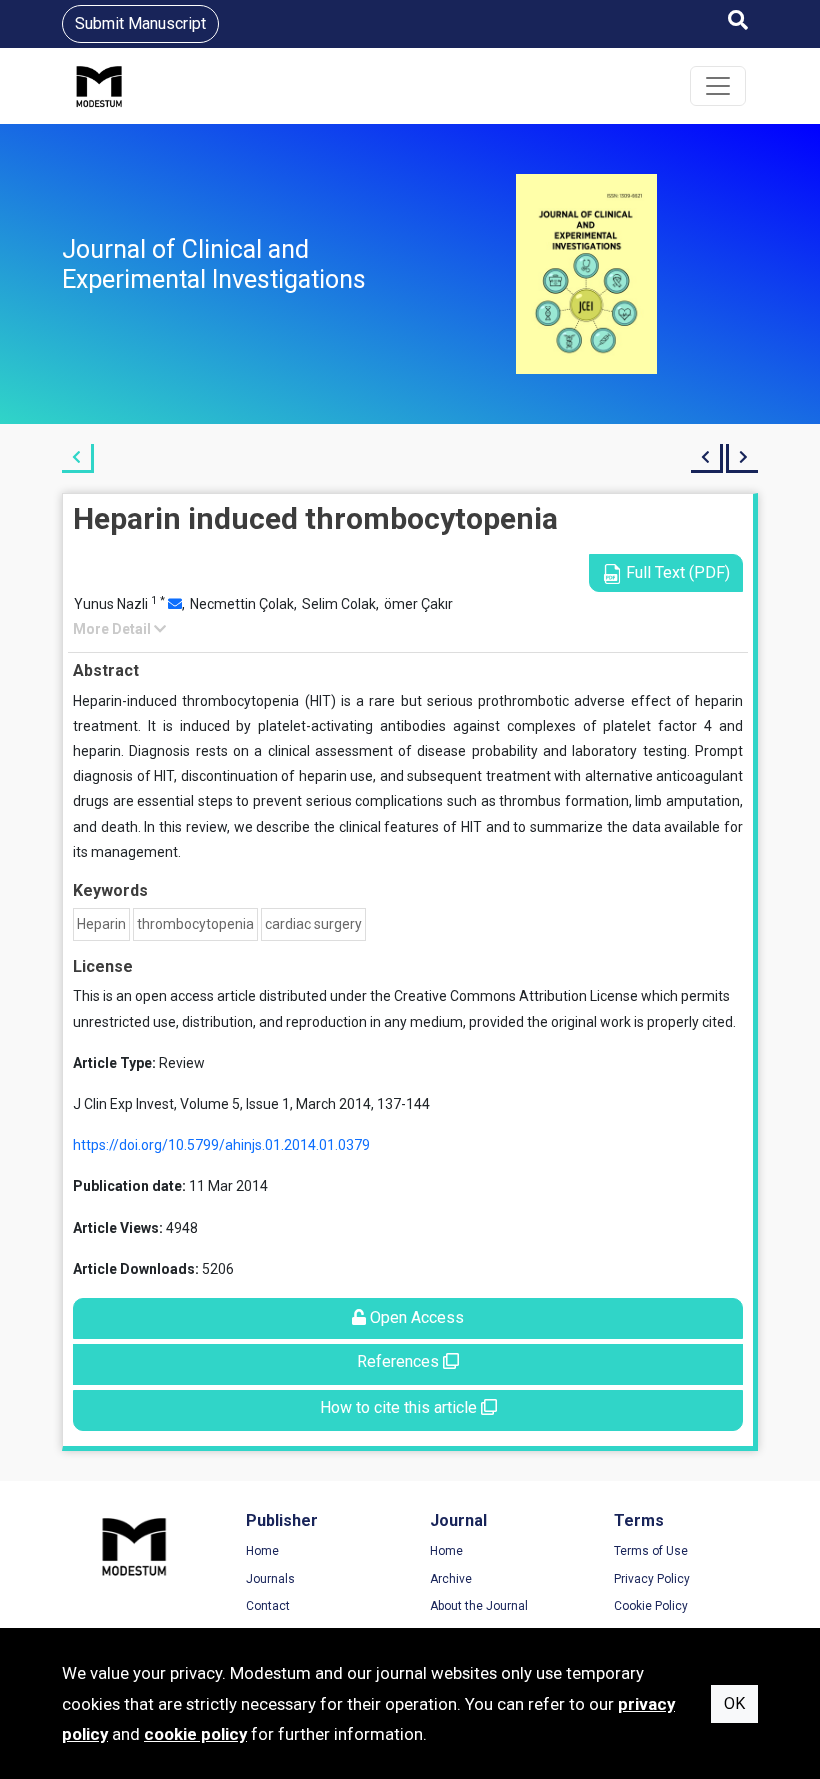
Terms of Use (651, 1551)
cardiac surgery (313, 924)
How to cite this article (400, 1407)
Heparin (101, 924)
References (400, 1361)
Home (262, 1551)
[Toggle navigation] (718, 86)
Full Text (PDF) (676, 572)
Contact (268, 1606)
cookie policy (195, 1734)
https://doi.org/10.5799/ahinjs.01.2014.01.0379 (221, 1145)
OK (734, 1703)
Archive (451, 1579)
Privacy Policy (652, 1579)
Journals (270, 1579)
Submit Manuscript (140, 23)
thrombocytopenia (195, 924)
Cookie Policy (651, 1606)
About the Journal (479, 1606)
